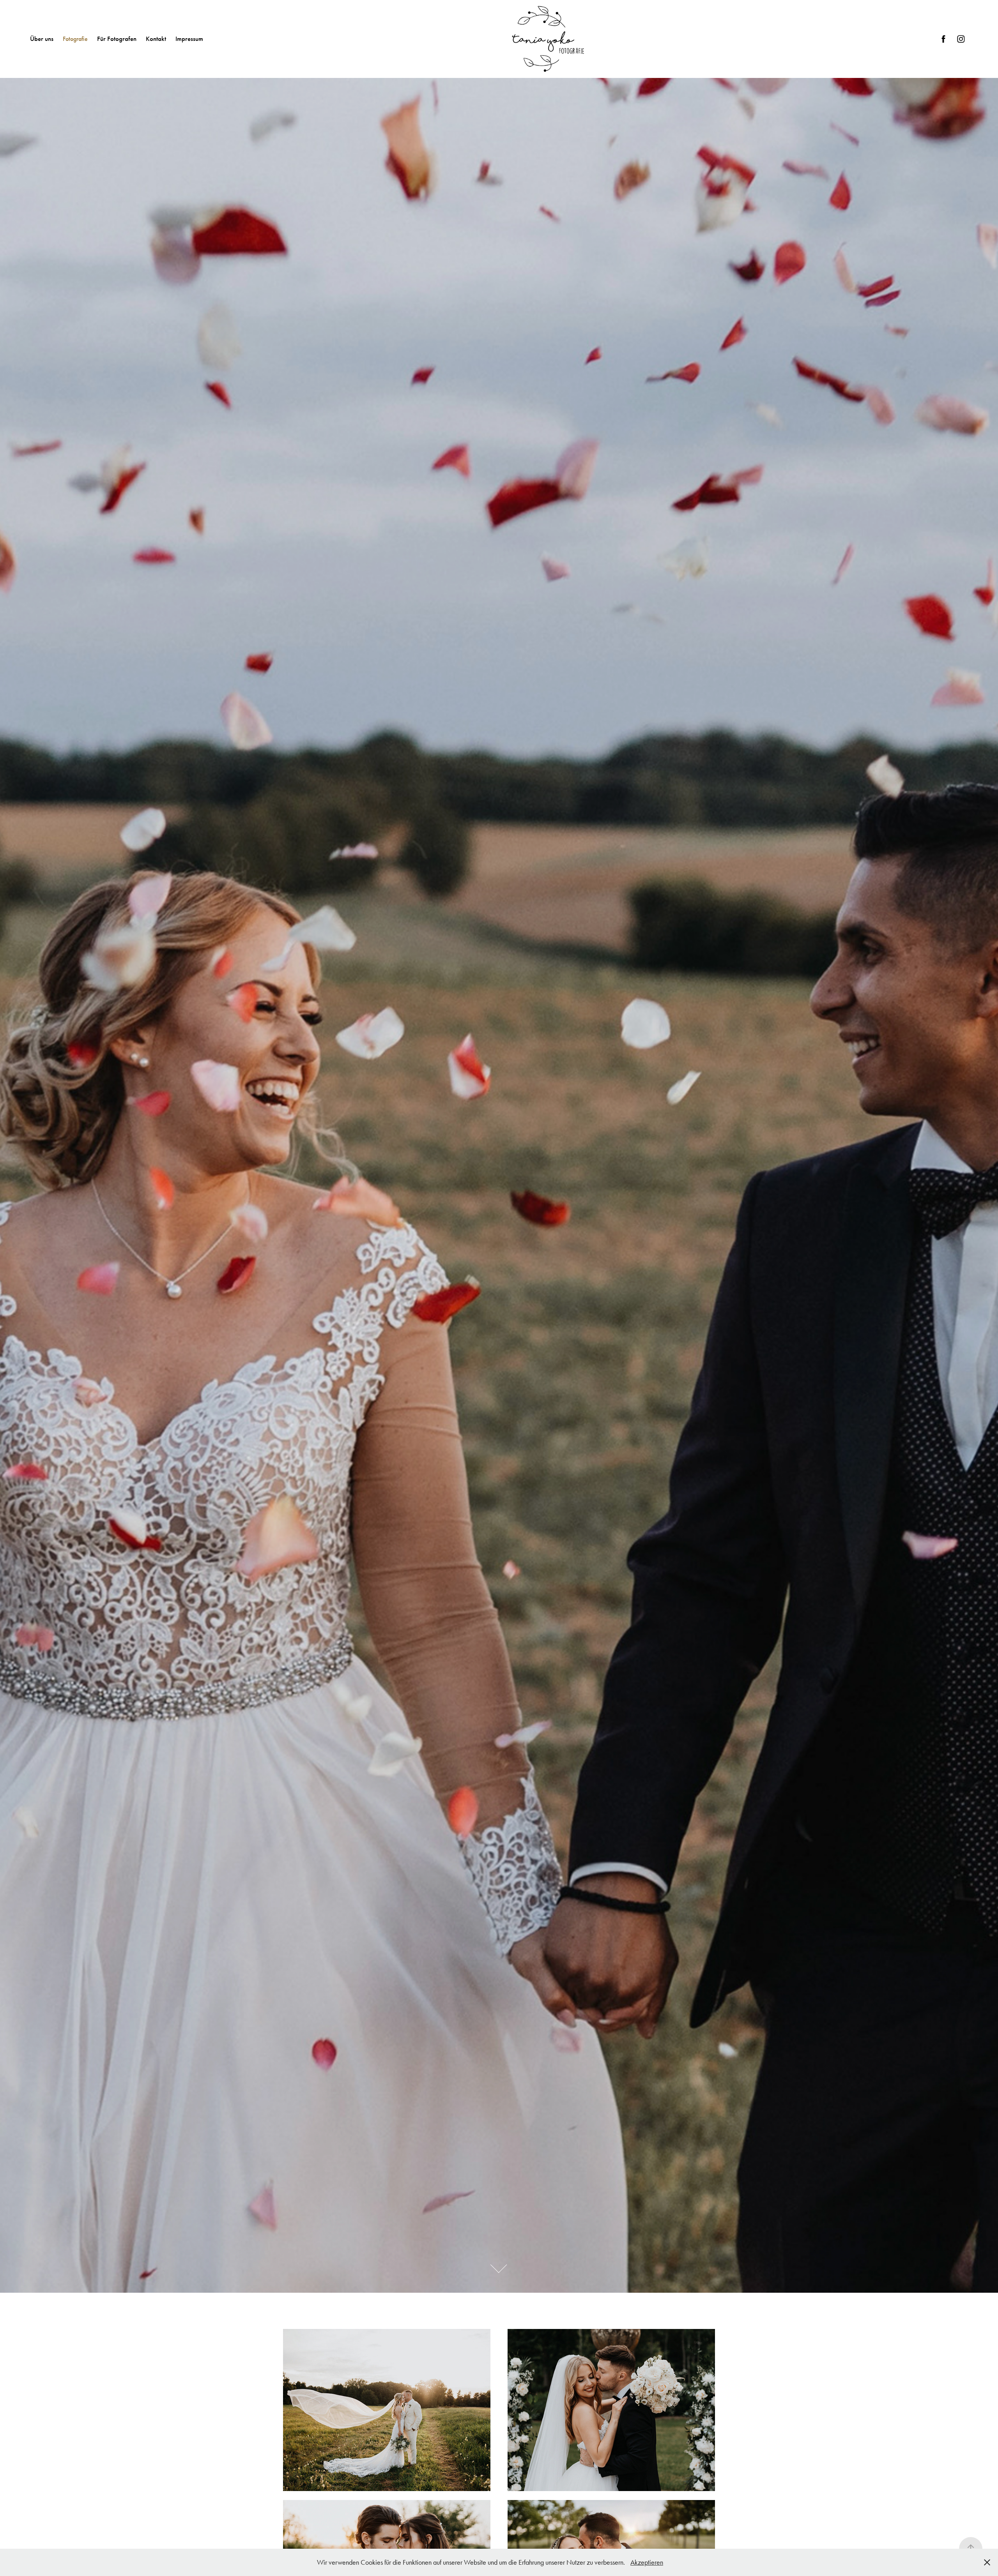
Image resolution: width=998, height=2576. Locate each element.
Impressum (189, 39)
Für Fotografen (117, 39)
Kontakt (156, 39)
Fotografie (75, 39)
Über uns (42, 39)
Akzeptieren (647, 2562)
